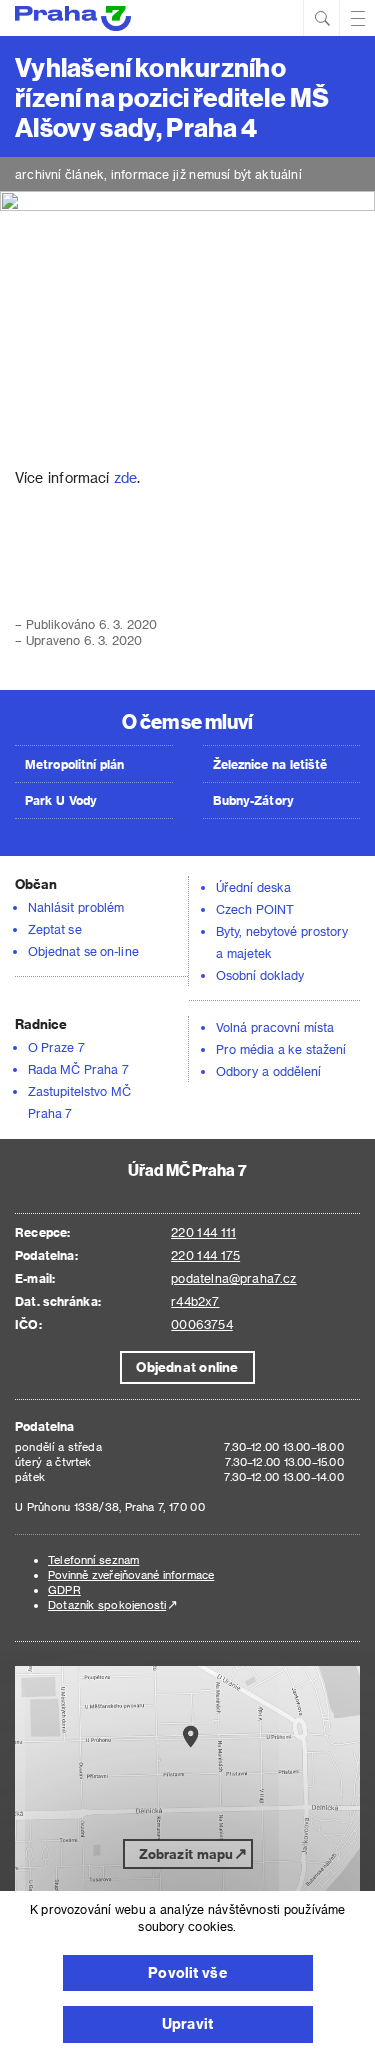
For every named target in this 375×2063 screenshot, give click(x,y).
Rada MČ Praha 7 (78, 1069)
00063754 (201, 1324)
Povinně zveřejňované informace (131, 1574)
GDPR (64, 1589)
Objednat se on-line (83, 951)
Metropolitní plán (75, 764)
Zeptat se (55, 929)
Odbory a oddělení (268, 1071)
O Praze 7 (56, 1047)
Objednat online (187, 1366)
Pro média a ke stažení (281, 1049)
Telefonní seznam (93, 1559)
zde (125, 477)
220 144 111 (203, 1232)
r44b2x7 (195, 1301)
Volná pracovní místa (275, 1027)
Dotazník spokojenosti (107, 1604)
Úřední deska (253, 887)
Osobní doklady (260, 975)
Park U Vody (61, 800)
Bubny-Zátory (253, 800)
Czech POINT (255, 909)
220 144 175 (205, 1255)
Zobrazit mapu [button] (186, 1853)
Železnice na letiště (270, 764)
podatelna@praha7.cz (233, 1278)
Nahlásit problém (76, 907)
